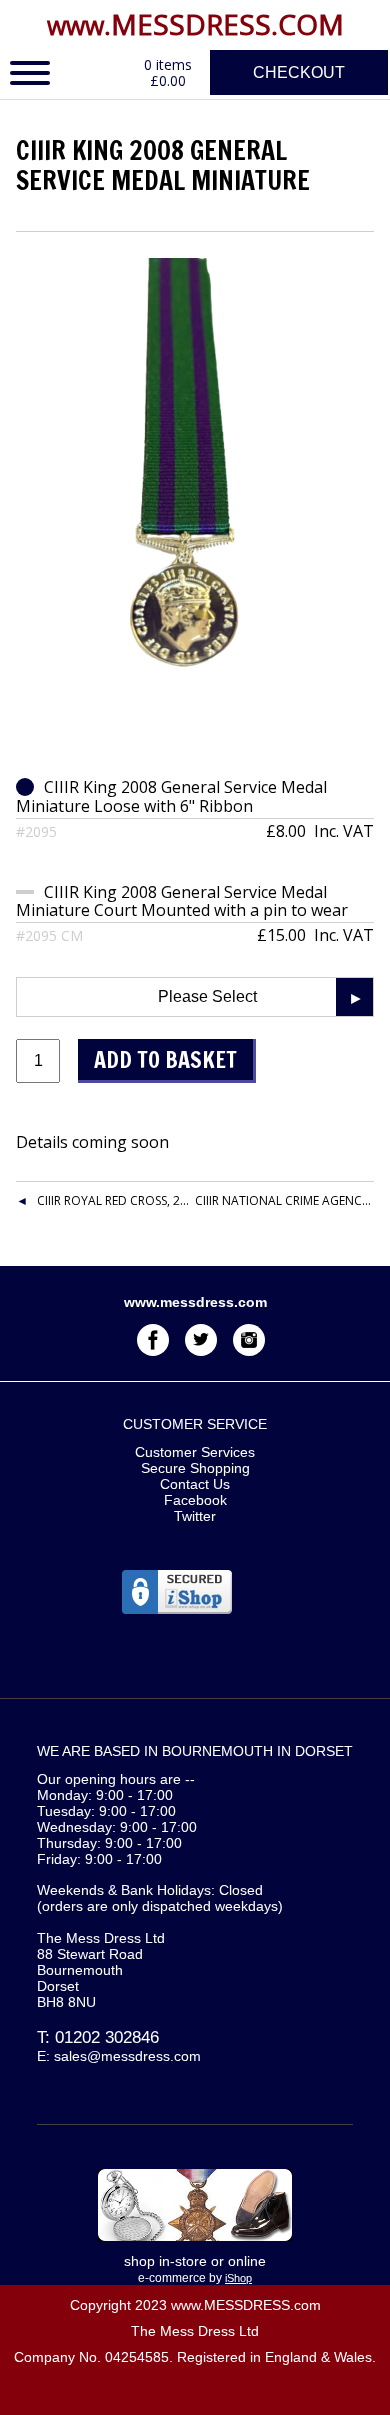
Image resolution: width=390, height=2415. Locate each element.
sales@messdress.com (127, 2056)
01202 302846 (107, 2037)
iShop (238, 2278)
